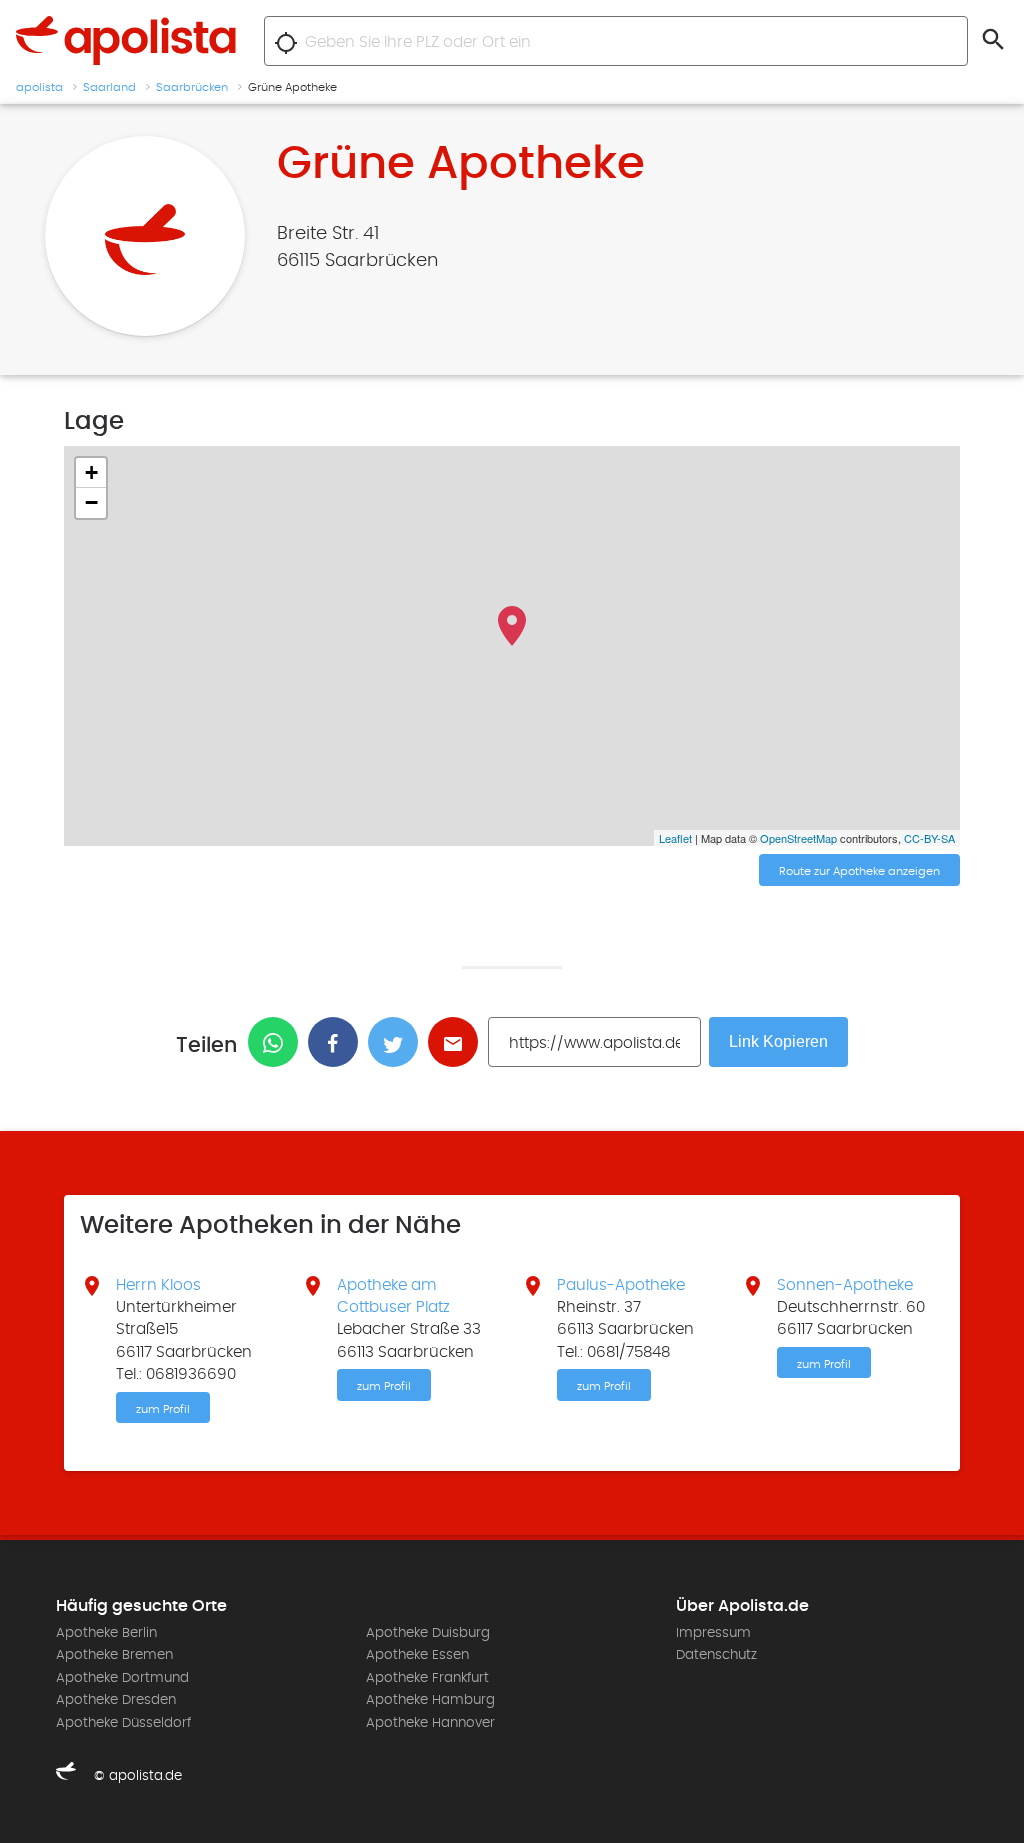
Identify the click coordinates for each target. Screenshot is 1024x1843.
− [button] (91, 502)
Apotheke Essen (417, 1655)
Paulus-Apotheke (621, 1285)
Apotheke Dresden (116, 1700)
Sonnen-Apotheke (845, 1285)
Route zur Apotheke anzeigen (859, 871)
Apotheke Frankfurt (427, 1678)
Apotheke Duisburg (428, 1633)
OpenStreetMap (798, 838)
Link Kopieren (778, 1041)
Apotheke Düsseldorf (123, 1723)
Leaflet (675, 838)
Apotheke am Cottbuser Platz (393, 1296)
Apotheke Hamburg (430, 1700)
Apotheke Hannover (430, 1723)
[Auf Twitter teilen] (398, 1042)
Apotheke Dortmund (122, 1678)
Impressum (713, 1633)
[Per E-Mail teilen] (458, 1042)
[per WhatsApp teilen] (278, 1042)
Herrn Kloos (158, 1285)
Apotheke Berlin (106, 1633)
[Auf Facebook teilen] (338, 1042)
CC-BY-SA (929, 838)
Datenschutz (716, 1655)
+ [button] (91, 472)
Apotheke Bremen (114, 1655)
